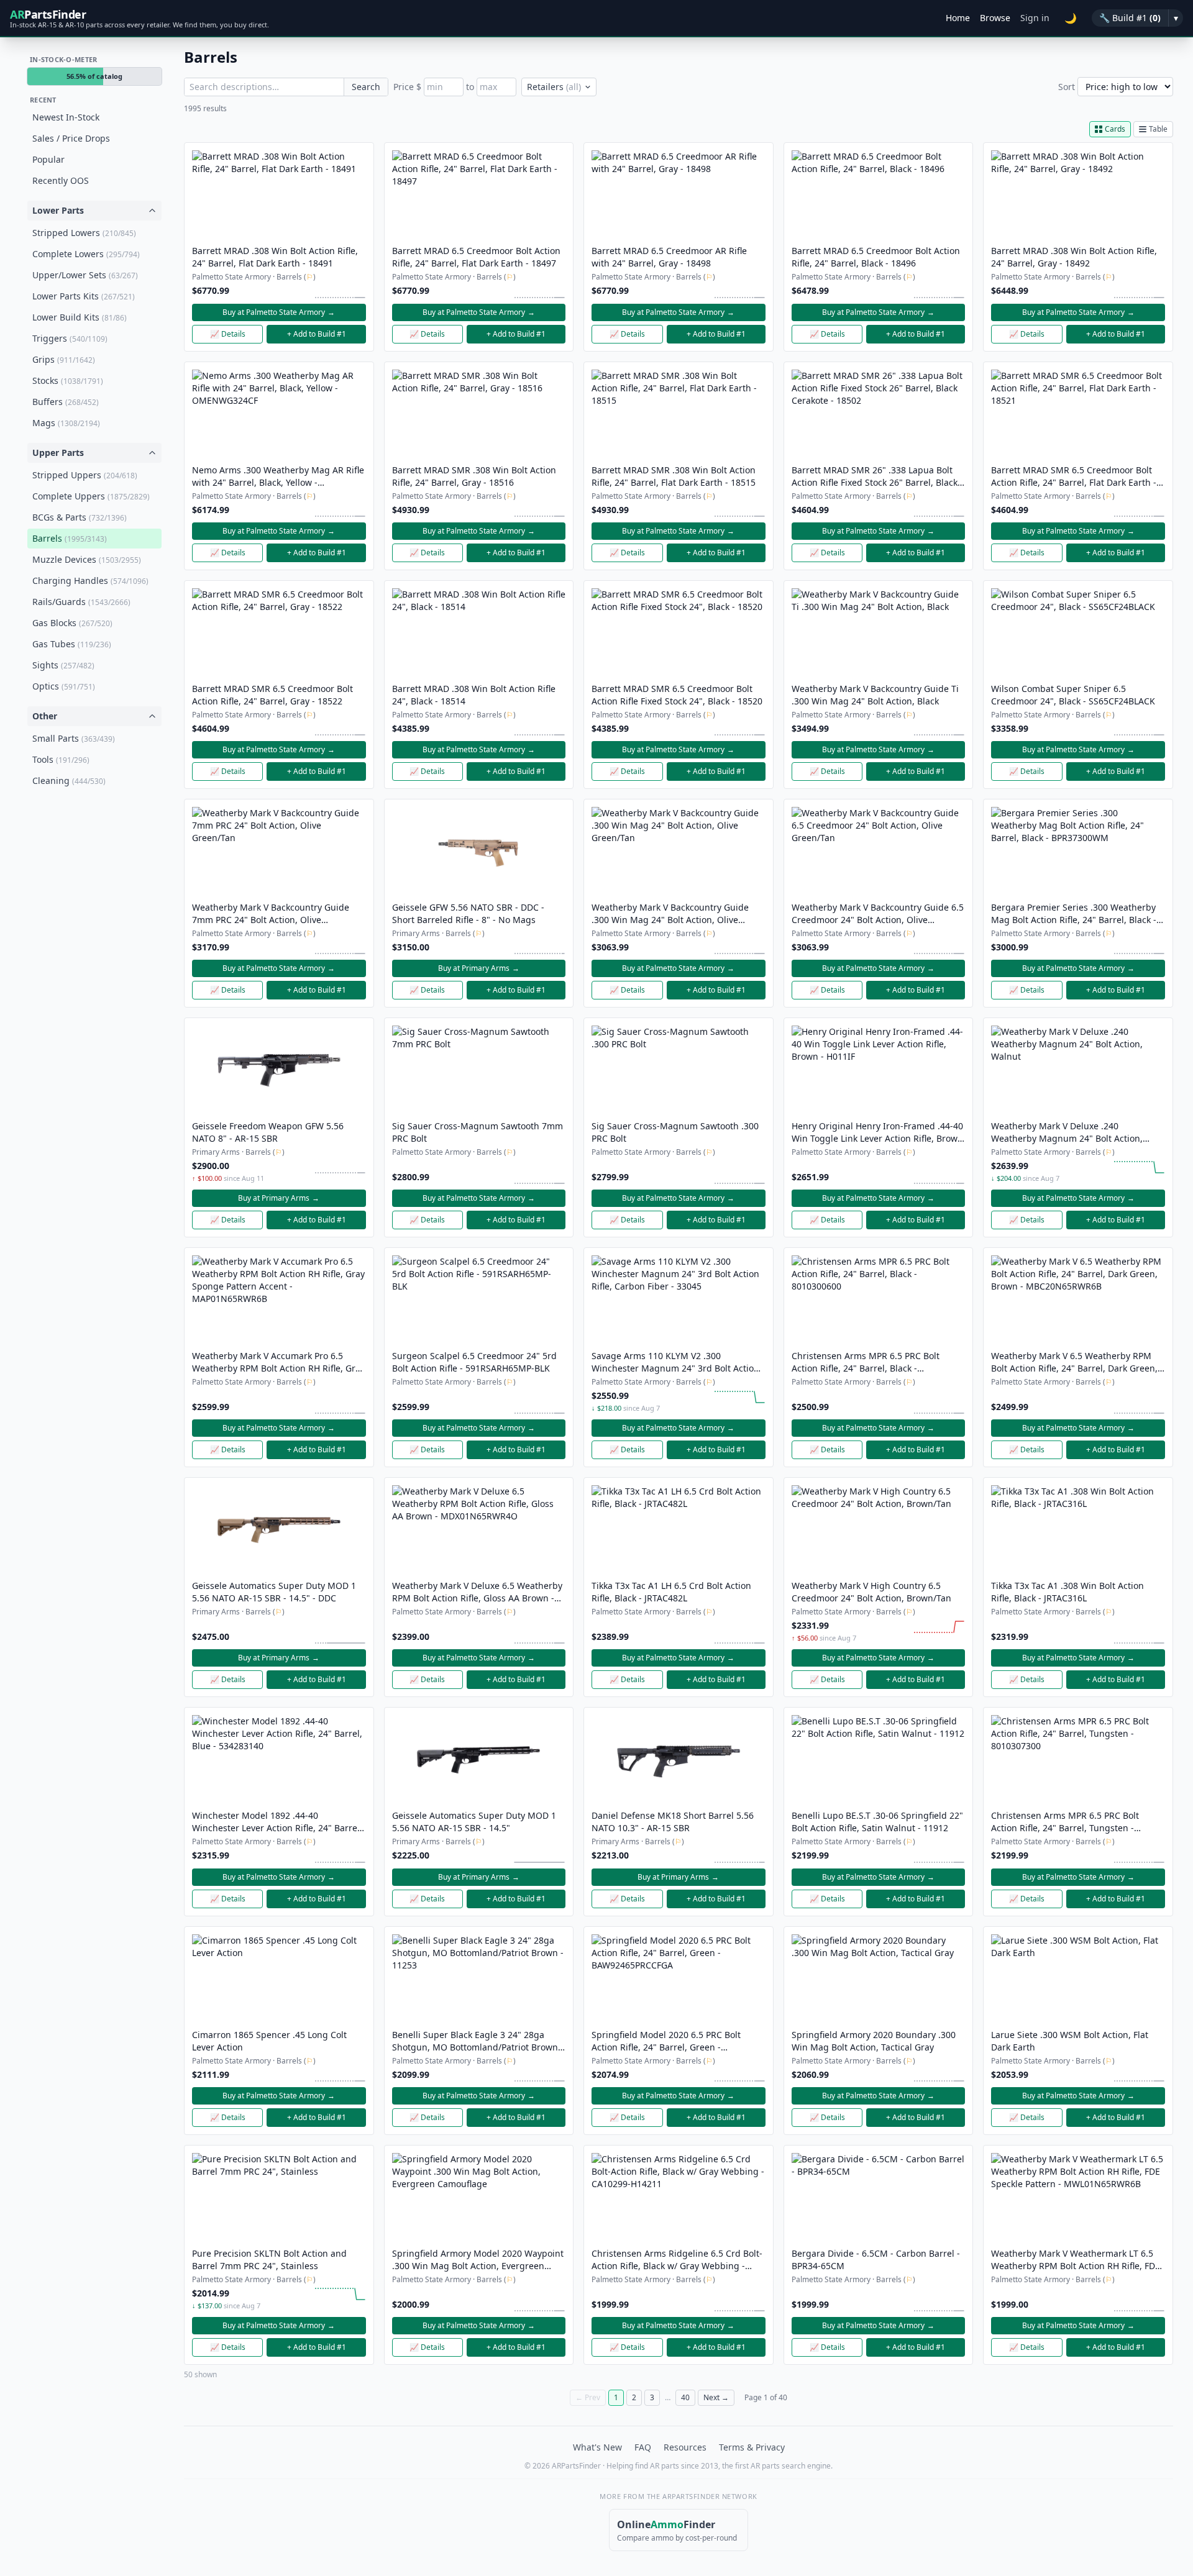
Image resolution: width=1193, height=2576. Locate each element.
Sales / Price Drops (71, 138)
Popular (48, 159)
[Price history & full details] (340, 291)
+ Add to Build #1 (317, 334)
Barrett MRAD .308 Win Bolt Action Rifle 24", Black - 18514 (474, 695)
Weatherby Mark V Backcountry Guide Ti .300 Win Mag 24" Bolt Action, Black (875, 695)
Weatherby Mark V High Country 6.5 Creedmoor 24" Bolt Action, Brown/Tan (871, 1592)
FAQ (643, 2447)
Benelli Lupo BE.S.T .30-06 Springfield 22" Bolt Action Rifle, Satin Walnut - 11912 (877, 1822)
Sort (1067, 87)
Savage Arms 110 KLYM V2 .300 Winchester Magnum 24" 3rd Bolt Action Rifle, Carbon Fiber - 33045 (675, 1362)
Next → (716, 2397)
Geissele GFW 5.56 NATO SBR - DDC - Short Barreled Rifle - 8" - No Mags (468, 913)
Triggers (70, 338)
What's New (597, 2447)
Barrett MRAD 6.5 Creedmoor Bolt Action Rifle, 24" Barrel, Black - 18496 (876, 257)
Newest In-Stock (66, 117)
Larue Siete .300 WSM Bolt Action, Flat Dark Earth (1070, 2041)
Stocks (68, 380)
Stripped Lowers (84, 233)
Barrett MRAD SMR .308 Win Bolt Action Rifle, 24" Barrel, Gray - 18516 (474, 476)
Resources (685, 2447)
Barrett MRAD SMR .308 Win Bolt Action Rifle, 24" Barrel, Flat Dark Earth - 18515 (674, 476)
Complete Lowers (86, 254)
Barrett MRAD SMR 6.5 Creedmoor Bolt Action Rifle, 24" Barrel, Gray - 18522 (272, 695)
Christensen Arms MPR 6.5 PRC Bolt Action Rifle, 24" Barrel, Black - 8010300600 (866, 1362)
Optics (64, 686)
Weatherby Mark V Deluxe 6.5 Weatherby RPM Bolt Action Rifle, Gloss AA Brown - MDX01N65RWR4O (477, 1592)
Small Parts (74, 738)
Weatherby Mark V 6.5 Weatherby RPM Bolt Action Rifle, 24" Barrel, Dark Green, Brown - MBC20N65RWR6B (1074, 1362)
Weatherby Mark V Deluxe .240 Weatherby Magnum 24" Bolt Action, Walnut (1067, 1132)
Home (958, 18)
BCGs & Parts (80, 517)
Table (1158, 129)
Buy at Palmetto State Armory (279, 312)
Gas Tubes (72, 644)
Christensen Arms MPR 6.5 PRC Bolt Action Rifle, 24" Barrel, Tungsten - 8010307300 (1065, 1822)
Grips (64, 359)
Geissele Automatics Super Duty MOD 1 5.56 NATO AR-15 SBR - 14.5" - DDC (274, 1592)
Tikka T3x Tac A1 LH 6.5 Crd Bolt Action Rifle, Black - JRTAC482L (671, 1592)
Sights (63, 665)
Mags (66, 423)
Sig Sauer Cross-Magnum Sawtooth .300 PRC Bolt (675, 1132)
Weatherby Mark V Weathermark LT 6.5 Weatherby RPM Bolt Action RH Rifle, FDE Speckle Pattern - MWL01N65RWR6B (1076, 2260)
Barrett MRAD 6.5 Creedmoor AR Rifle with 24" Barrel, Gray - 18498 (669, 257)
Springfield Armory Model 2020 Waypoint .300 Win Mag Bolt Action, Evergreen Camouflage (478, 2260)
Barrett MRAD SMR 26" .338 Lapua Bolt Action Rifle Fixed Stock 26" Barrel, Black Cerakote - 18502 (875, 476)
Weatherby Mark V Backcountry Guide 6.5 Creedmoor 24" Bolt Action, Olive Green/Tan (878, 914)
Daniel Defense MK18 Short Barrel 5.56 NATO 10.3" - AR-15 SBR (673, 1822)
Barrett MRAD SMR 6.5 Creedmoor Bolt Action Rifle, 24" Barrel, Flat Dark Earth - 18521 (1074, 476)
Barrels (70, 538)
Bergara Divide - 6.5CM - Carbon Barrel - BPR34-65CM (876, 2260)
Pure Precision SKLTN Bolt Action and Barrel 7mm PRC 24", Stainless (269, 2260)
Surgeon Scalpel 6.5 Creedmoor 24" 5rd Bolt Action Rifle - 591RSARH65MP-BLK (474, 1362)
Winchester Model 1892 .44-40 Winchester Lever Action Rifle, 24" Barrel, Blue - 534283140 (277, 1822)
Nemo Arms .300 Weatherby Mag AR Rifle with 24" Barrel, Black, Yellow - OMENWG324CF (278, 476)
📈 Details (228, 334)
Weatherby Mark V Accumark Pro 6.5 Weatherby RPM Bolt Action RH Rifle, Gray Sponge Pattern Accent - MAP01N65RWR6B (278, 1362)
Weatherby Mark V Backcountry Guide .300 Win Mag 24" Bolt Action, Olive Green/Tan (670, 914)
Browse (995, 18)
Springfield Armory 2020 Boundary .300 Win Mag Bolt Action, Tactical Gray (874, 2041)
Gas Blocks (72, 623)
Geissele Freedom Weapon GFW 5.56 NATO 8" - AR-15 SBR (268, 1132)
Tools (61, 759)
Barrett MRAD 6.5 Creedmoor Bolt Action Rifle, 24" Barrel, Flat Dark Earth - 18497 (476, 257)
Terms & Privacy (752, 2447)
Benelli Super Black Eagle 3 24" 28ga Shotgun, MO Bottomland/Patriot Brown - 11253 (478, 2041)
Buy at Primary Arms (479, 968)
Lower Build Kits (80, 317)
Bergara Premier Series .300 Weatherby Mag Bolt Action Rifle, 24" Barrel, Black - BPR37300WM (1074, 914)
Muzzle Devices (87, 559)
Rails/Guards (81, 602)
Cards (1115, 129)
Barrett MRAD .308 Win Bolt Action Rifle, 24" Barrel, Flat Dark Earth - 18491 (275, 257)
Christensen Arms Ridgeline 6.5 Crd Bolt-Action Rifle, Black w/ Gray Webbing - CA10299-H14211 (677, 2260)
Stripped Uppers (85, 475)
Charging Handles (90, 580)
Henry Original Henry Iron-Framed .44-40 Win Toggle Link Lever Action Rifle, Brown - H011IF (877, 1132)
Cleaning (69, 781)
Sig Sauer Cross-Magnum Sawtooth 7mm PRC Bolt (478, 1132)
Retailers (554, 87)
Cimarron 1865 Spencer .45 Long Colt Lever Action (269, 2041)
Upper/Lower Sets (85, 275)
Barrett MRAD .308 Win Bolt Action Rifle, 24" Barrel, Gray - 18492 (1074, 257)
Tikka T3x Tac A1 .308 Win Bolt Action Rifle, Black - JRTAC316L (1067, 1592)
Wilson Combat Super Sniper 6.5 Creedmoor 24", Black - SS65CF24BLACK (1073, 695)
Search (366, 87)
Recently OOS (61, 180)
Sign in (1035, 18)
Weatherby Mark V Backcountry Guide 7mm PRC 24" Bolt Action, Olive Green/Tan (271, 914)
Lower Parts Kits (84, 296)
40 (685, 2397)
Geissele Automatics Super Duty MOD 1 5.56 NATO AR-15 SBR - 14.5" (474, 1822)
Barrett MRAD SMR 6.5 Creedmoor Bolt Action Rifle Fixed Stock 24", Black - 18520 (677, 695)
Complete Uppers (91, 496)
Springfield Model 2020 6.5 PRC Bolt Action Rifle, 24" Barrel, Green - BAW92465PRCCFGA (666, 2041)
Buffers (66, 402)
